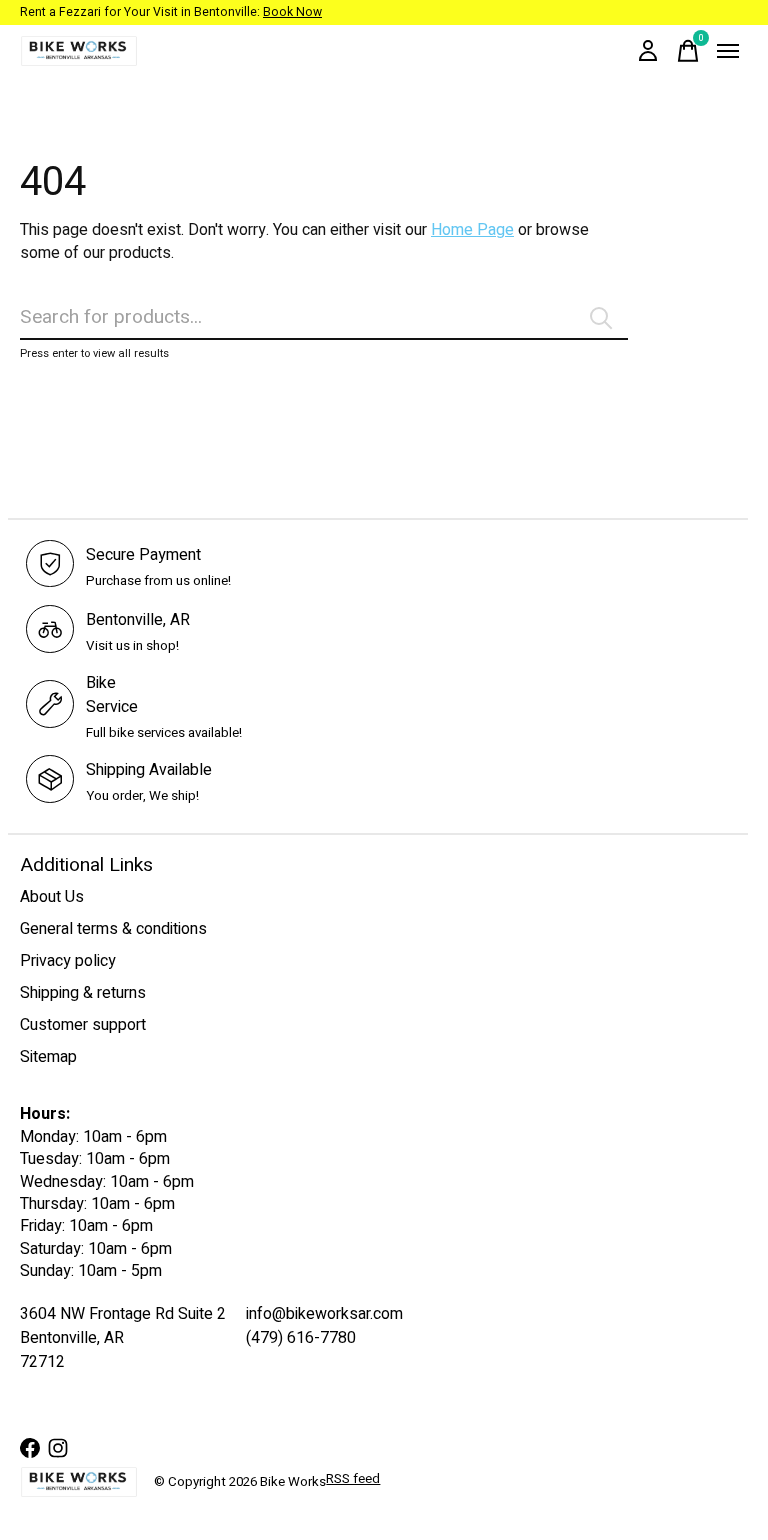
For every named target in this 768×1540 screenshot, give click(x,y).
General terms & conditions (113, 929)
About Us (52, 897)
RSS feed (353, 1479)
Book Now (292, 12)
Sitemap (48, 1057)
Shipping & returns (83, 993)
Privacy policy (68, 961)
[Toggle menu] (728, 51)
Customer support (83, 1025)
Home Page (472, 230)
